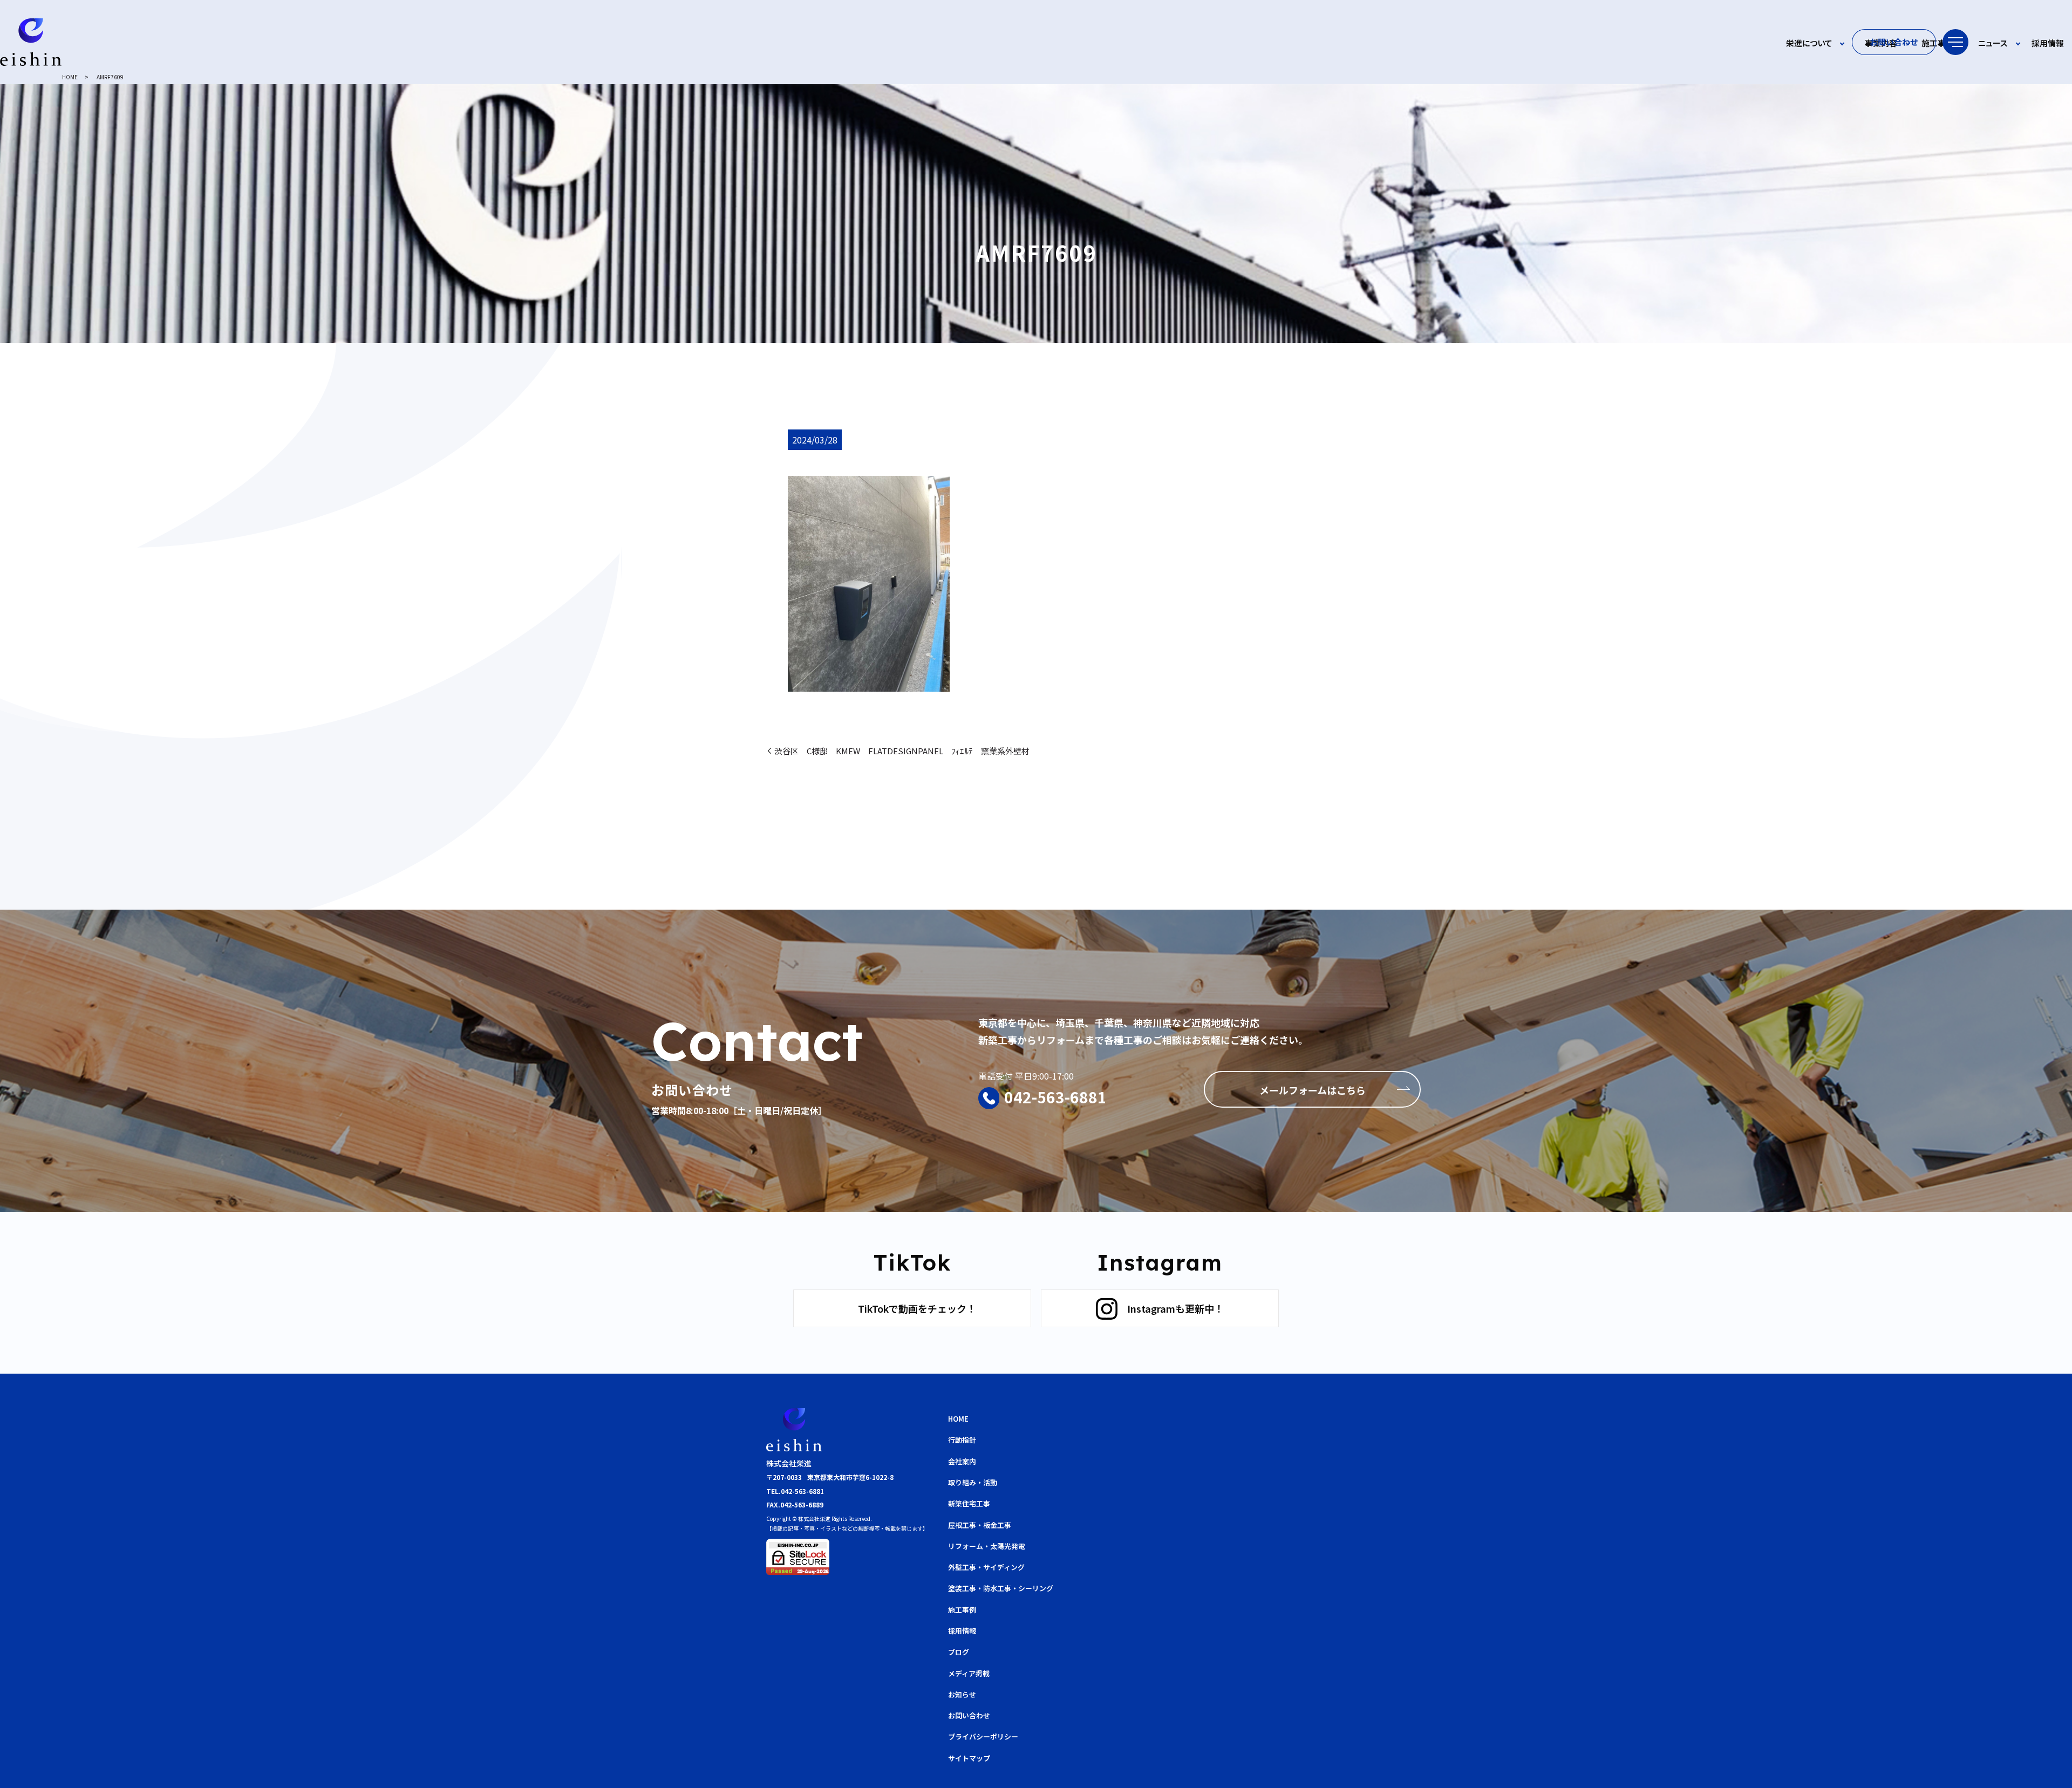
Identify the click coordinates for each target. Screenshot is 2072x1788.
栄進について (1809, 43)
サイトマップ (969, 1758)
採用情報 (2048, 43)
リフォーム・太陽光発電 (987, 1546)
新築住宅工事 (969, 1503)
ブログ (959, 1652)
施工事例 (1938, 43)
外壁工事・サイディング (986, 1567)
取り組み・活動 (973, 1482)
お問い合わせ (1894, 42)
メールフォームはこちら (1313, 1090)
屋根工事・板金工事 (980, 1525)
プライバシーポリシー (983, 1736)
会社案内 (962, 1461)
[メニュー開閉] (1955, 42)
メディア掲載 (969, 1673)
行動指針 (962, 1440)
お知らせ (962, 1694)
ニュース (1993, 43)
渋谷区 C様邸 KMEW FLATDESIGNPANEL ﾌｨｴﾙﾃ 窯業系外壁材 (902, 751)
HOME (70, 77)
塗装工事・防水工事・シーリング (1001, 1588)
